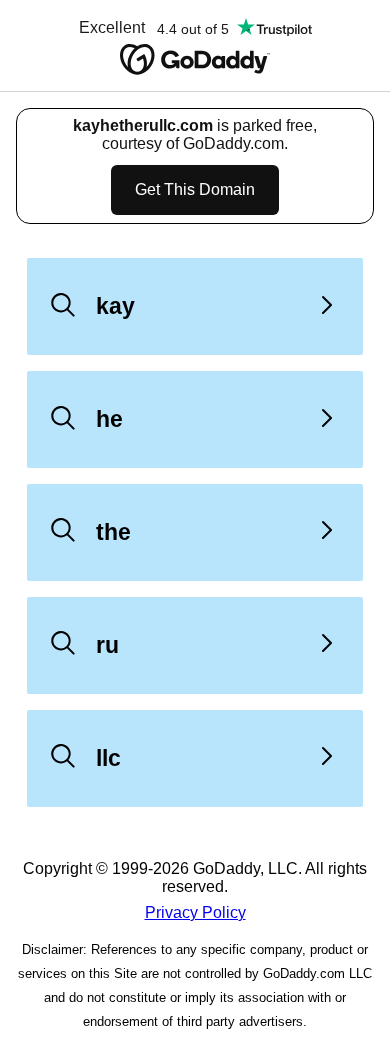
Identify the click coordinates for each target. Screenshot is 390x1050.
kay (115, 306)
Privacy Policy (195, 912)
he (109, 419)
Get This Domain (195, 189)
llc (108, 758)
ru (107, 645)
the (113, 532)
